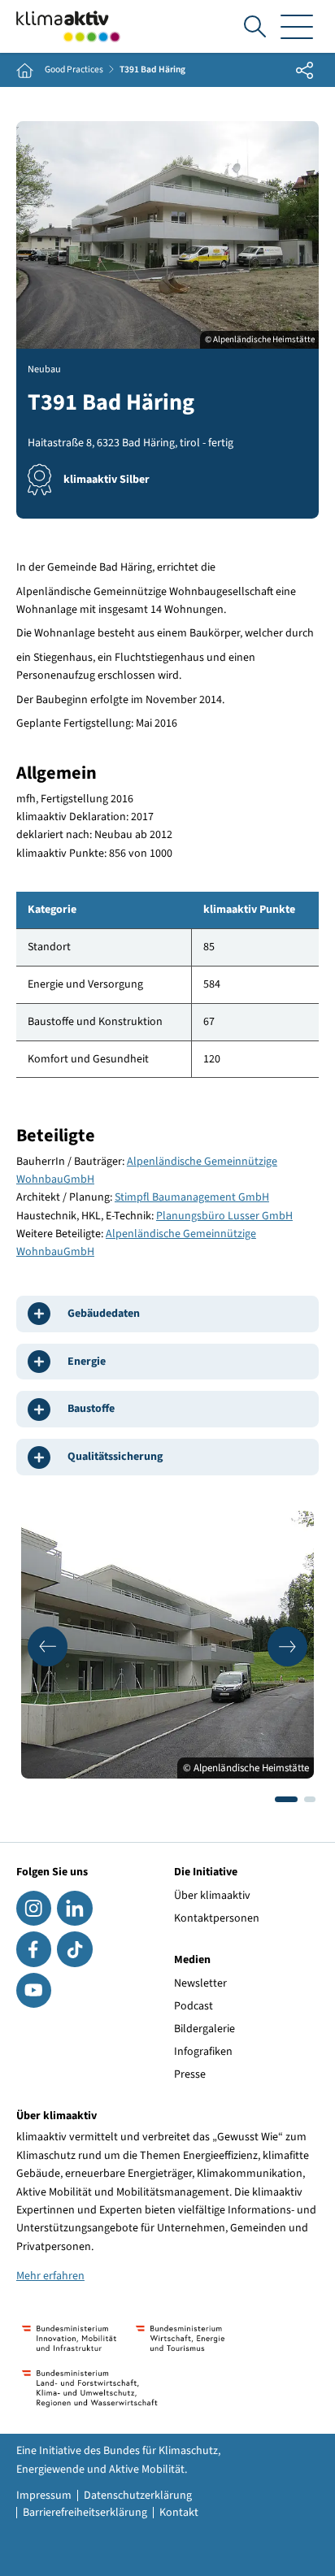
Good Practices (74, 70)
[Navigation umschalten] (297, 26)
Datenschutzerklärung (138, 2496)
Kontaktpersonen (217, 1918)
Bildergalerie (204, 2029)
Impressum (44, 2496)
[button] (48, 1646)
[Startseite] (68, 26)
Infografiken (203, 2052)
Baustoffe (91, 1409)
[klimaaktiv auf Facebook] (34, 1949)
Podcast (194, 2006)
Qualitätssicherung (115, 1457)
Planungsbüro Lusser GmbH (224, 1216)
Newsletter (200, 1983)
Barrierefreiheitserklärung (85, 2513)
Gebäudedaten (104, 1314)
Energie (87, 1362)
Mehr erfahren (50, 2276)
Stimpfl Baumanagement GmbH (192, 1197)
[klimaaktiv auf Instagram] (34, 1908)
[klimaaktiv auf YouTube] (34, 1990)
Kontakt (179, 2513)
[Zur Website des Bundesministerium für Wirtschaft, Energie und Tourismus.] (180, 2338)
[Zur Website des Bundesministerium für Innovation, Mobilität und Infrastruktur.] (69, 2338)
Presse (190, 2074)
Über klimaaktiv (212, 1896)
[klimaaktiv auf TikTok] (74, 1949)
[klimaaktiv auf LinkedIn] (74, 1908)
